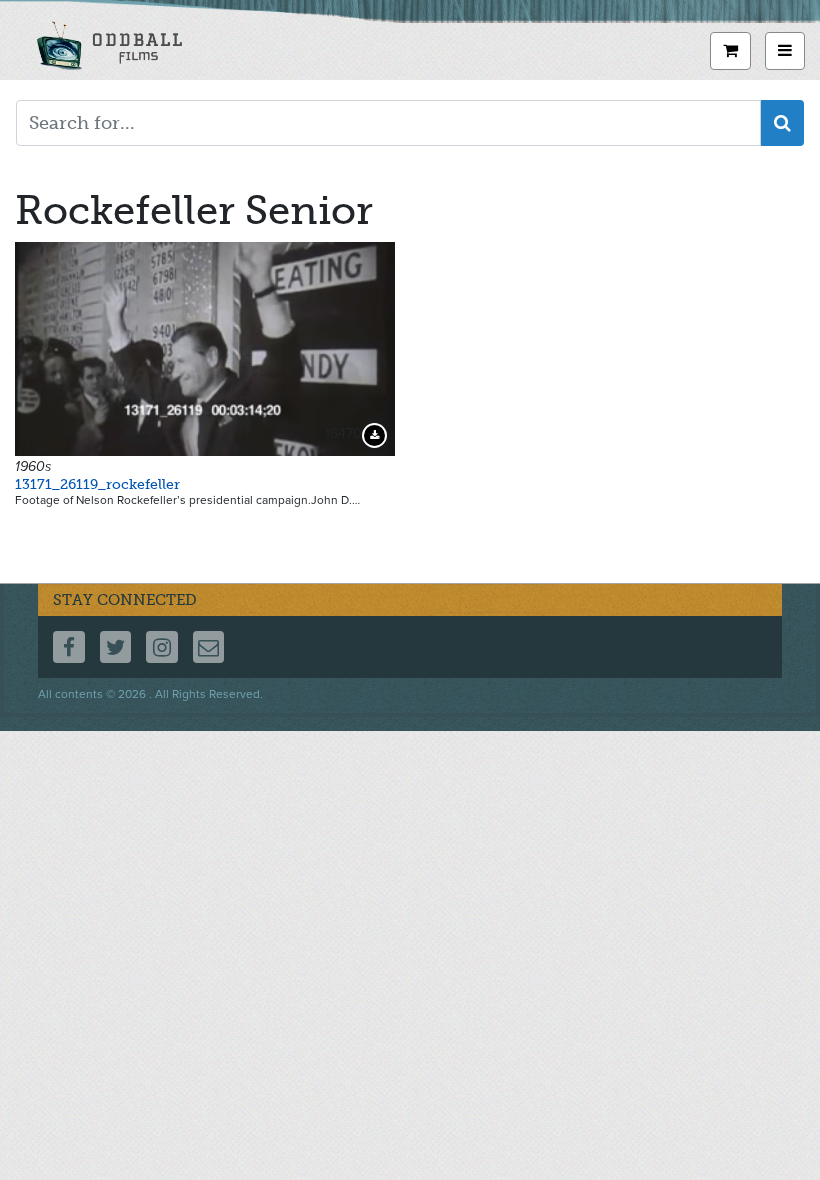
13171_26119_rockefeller (97, 484)
